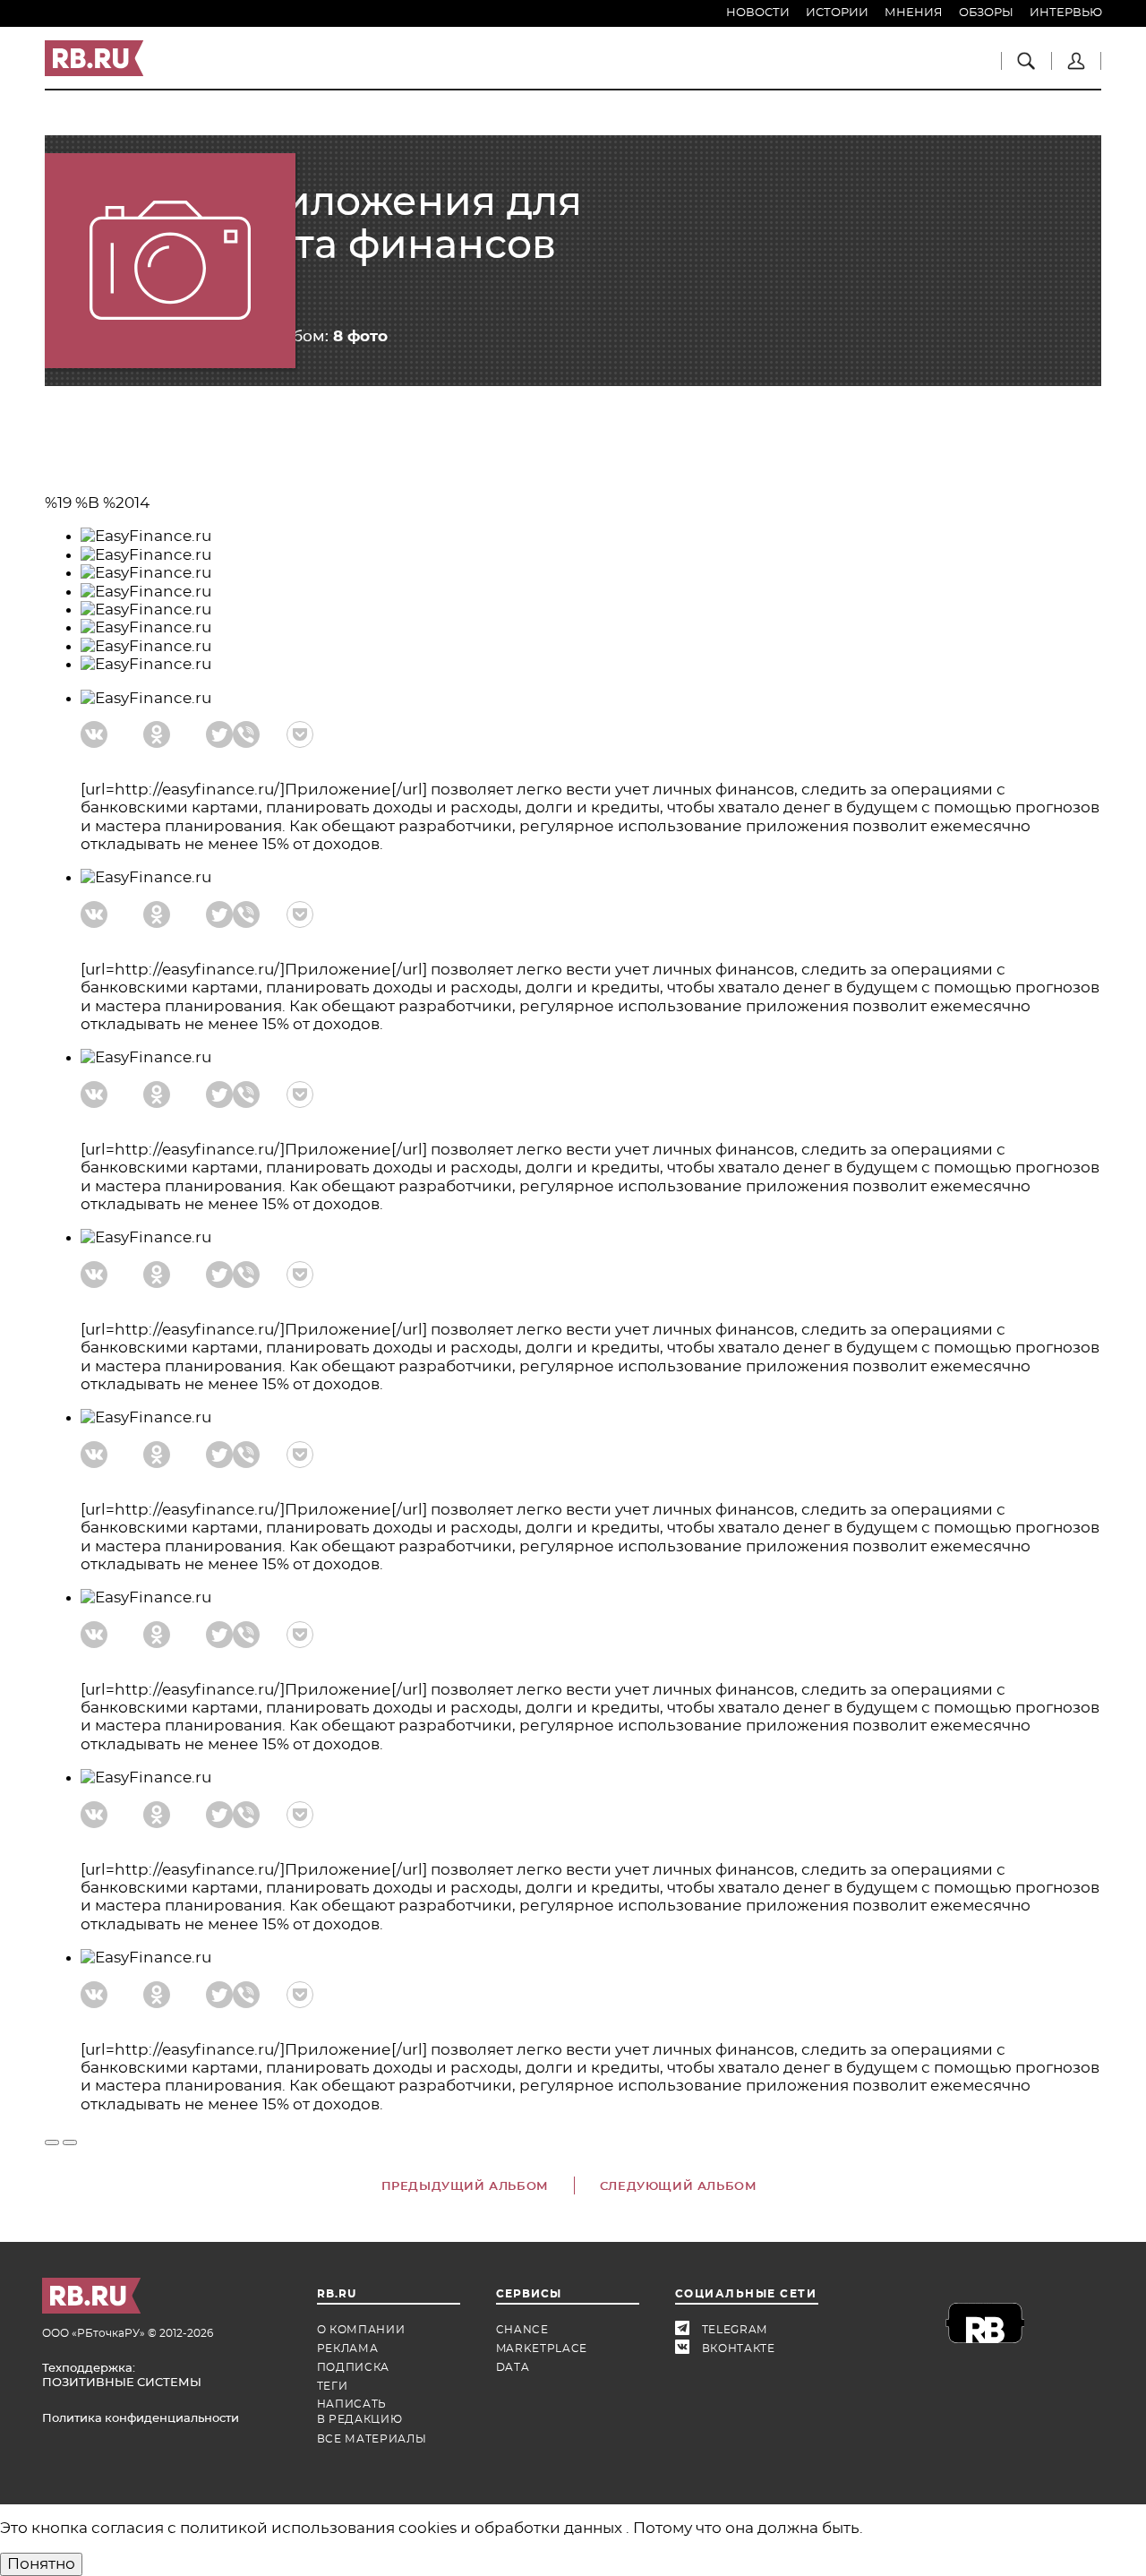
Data (513, 2367)
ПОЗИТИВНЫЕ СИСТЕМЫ (122, 2383)
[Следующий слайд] (70, 2142)
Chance (522, 2330)
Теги (333, 2386)
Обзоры (986, 13)
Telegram (688, 2330)
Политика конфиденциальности (141, 2419)
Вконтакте (688, 2349)
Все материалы (372, 2439)
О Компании (361, 2330)
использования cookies (366, 2528)
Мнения (914, 13)
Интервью (1066, 13)
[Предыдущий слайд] (52, 2142)
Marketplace (542, 2348)
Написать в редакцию (360, 2412)
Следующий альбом (679, 2187)
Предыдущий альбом (465, 2187)
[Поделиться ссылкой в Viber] (246, 734)
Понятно (41, 2564)
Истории (837, 13)
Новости (758, 13)
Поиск (1026, 61)
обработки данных (550, 2528)
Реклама (348, 2348)
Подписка (354, 2367)
